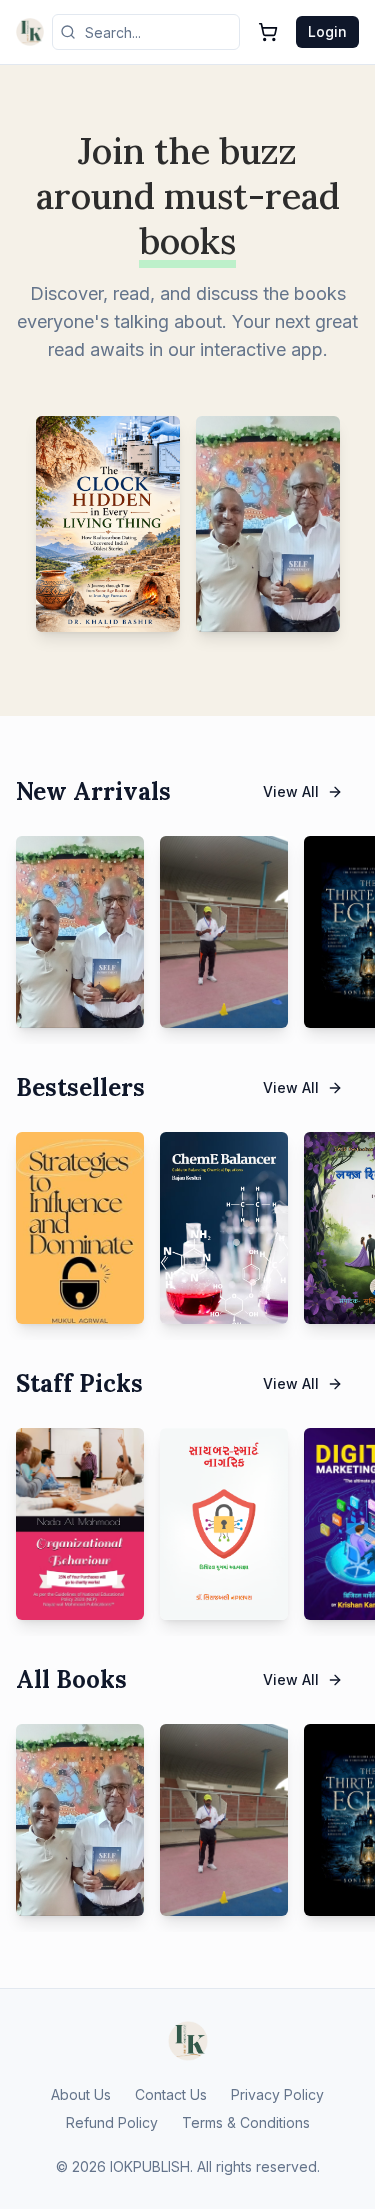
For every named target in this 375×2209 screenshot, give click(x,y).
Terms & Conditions (246, 2122)
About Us (81, 2094)
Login (327, 31)
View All (291, 791)
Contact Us (171, 2094)
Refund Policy (112, 2122)
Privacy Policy (277, 2094)
